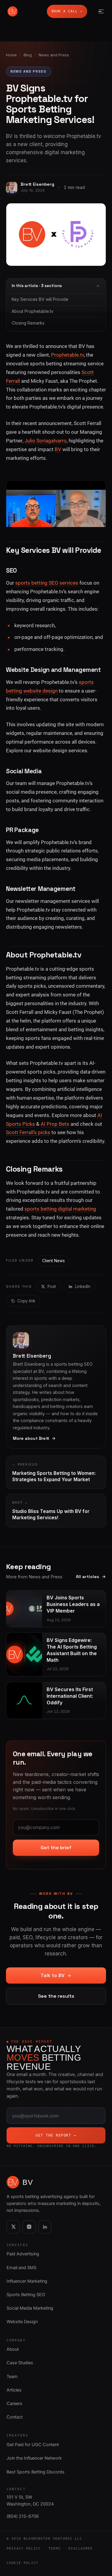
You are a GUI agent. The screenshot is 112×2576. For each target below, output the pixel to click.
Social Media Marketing (30, 2308)
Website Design (22, 2322)
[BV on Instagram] (29, 2227)
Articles (14, 2390)
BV (58, 449)
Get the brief (56, 1848)
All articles (88, 1577)
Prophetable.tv (67, 355)
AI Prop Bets (55, 1124)
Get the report (56, 2135)
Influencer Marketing (27, 2281)
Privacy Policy (24, 2548)
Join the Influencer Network (34, 2458)
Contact (15, 2417)
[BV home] (13, 11)
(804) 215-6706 (23, 2516)
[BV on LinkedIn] (45, 2227)
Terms (55, 2548)
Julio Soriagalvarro (46, 441)
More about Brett (31, 1438)
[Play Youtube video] (56, 499)
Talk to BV (53, 1975)
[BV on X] (13, 2227)
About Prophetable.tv (33, 311)
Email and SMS (22, 2268)
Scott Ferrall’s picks (28, 1132)
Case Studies (20, 2363)
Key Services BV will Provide (40, 299)
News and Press (54, 55)
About (13, 2349)
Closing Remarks (28, 323)
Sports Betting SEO (26, 2295)
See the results (56, 1996)
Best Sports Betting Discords (36, 2472)
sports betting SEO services (47, 583)
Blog (28, 55)
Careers (14, 2404)
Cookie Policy (22, 2563)
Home (11, 55)
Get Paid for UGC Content (33, 2445)
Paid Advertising (23, 2254)
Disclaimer (81, 2548)
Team (12, 2377)
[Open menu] (100, 11)
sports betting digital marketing (60, 1209)
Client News (53, 1261)
